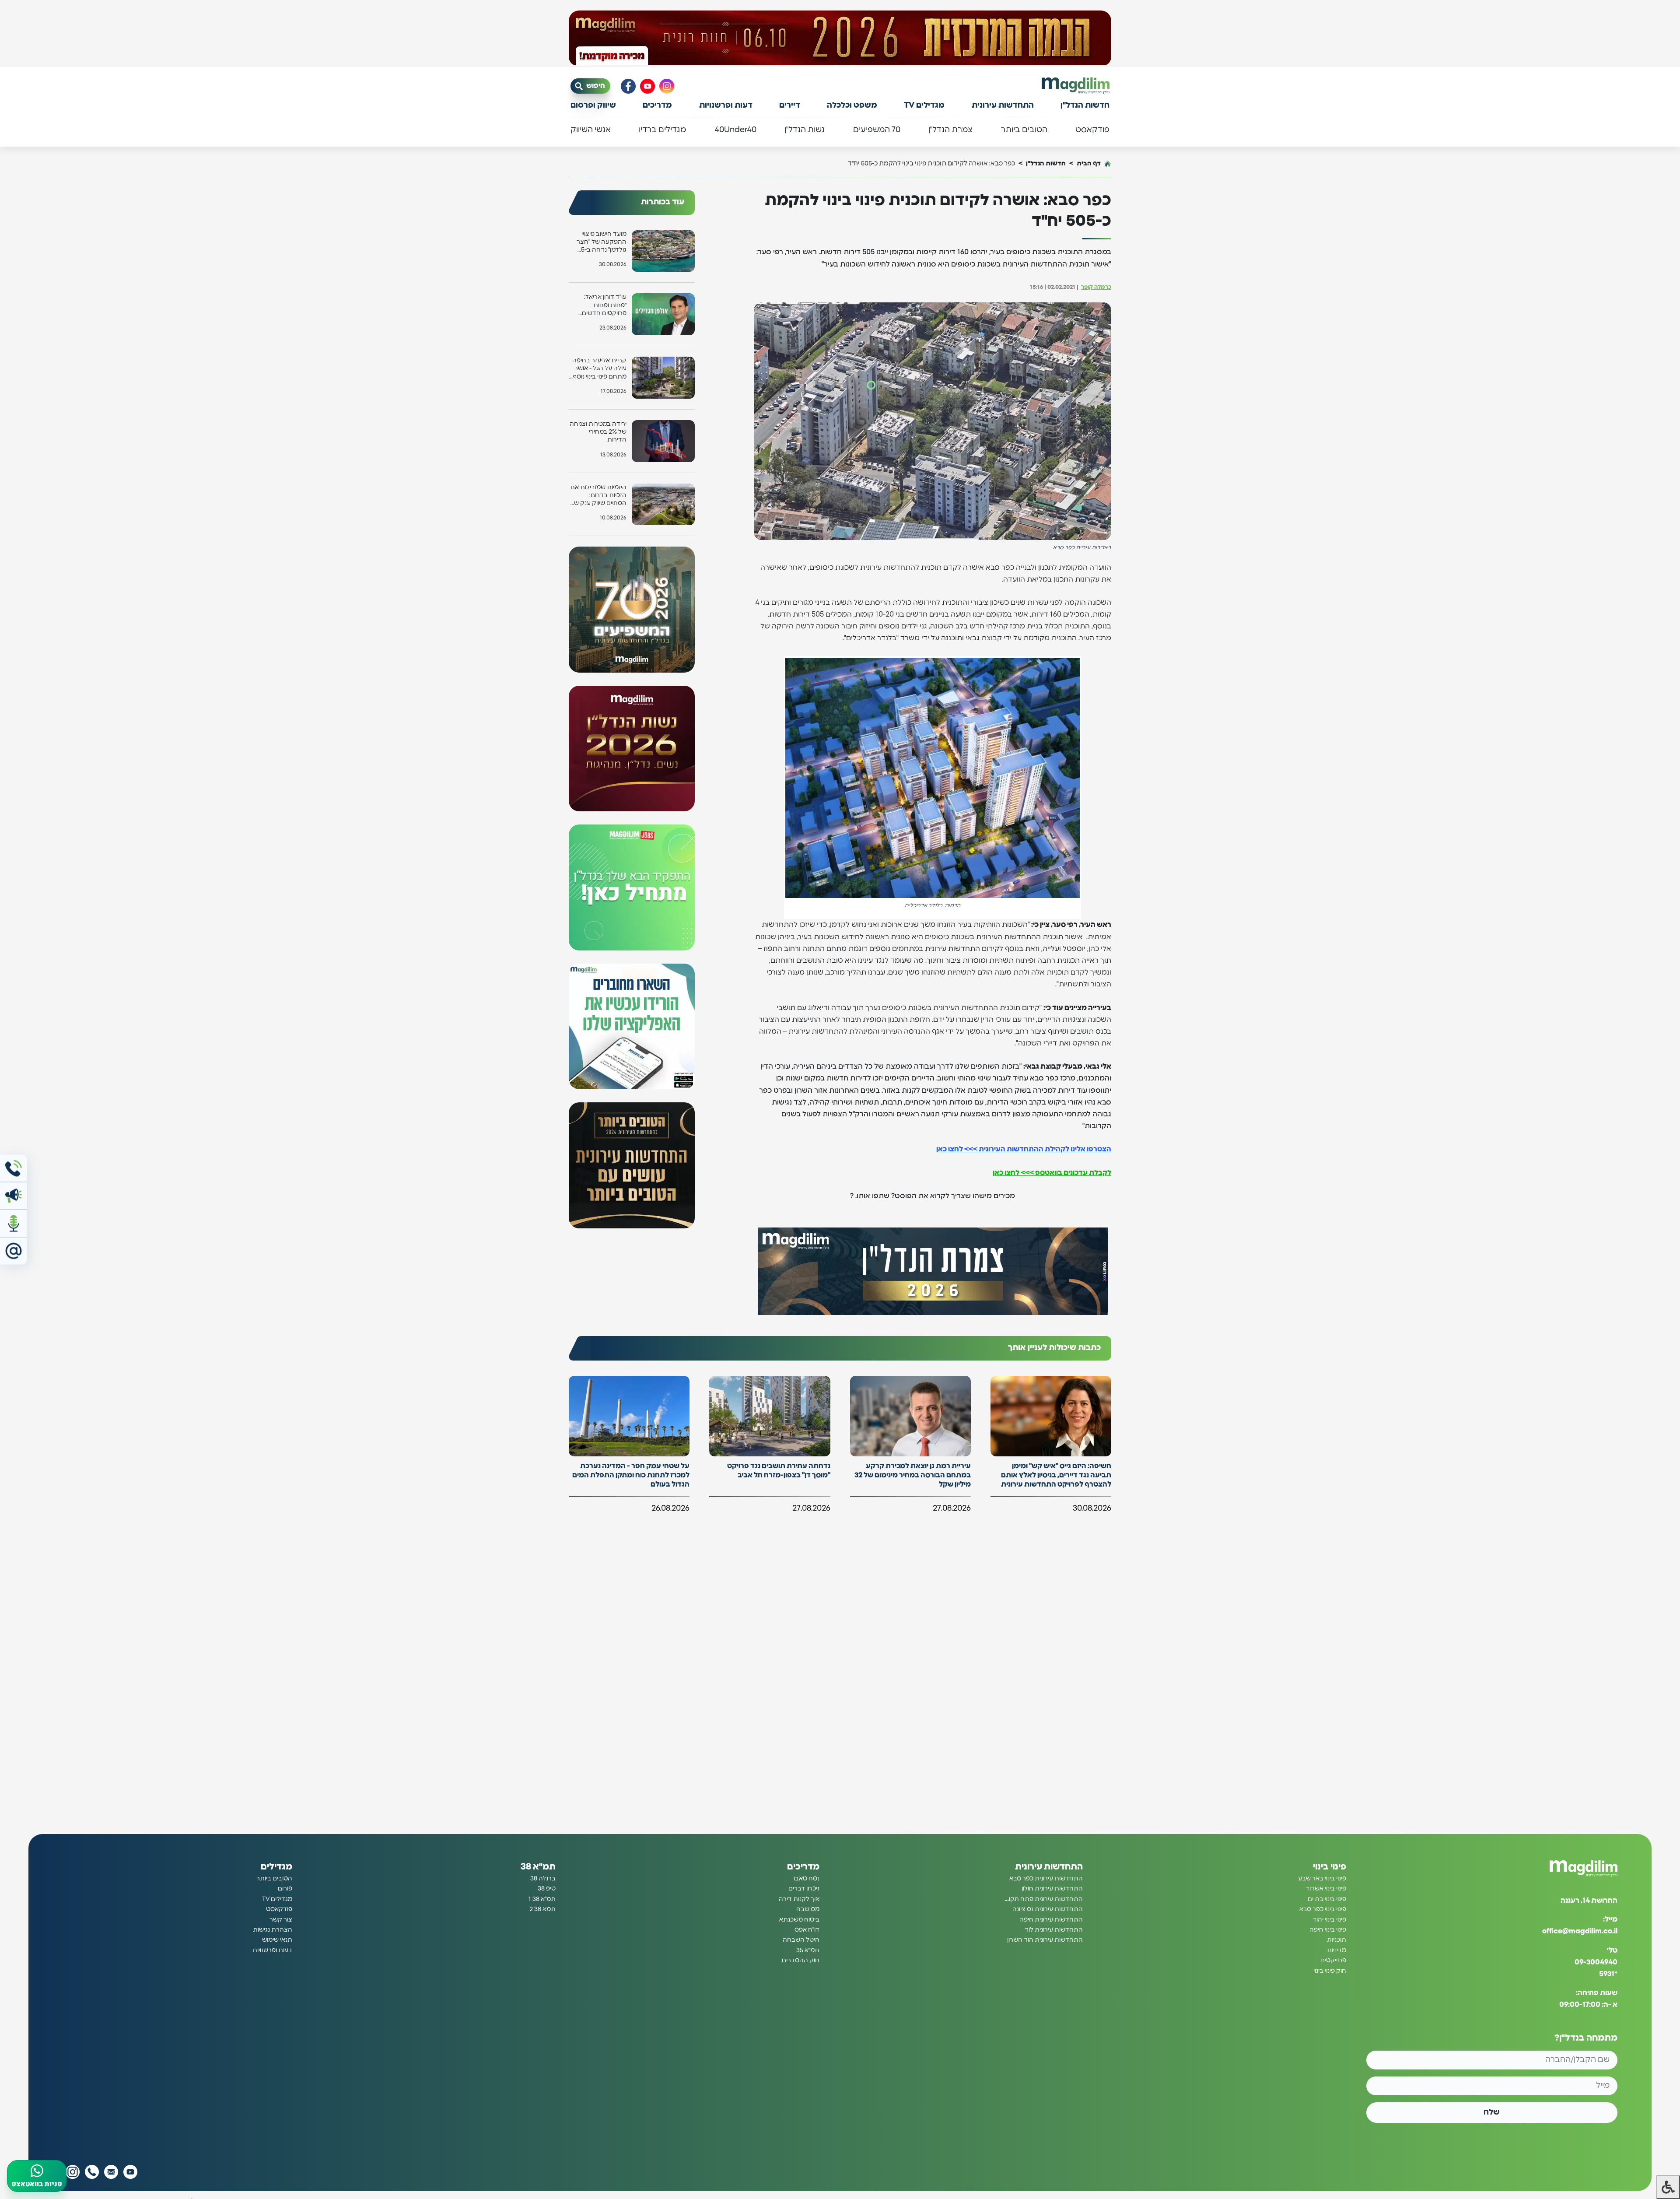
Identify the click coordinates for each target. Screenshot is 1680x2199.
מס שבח (808, 1909)
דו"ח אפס (807, 1930)
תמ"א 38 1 (542, 1899)
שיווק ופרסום (593, 105)
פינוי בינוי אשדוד (1326, 1889)
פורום (285, 1889)
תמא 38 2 (542, 1909)
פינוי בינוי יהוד (1329, 1920)
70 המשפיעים (877, 130)
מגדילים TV (924, 105)
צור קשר (281, 1920)
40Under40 (735, 130)
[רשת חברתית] (667, 86)
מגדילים (276, 1867)
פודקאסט (1092, 130)
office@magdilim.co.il (1580, 1931)
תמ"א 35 (808, 1950)
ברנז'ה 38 (543, 1879)
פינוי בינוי (1330, 1867)
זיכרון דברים (804, 1889)
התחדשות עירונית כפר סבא (1046, 1879)
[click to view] (840, 38)
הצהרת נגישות (273, 1930)
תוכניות (1337, 1940)
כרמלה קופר (1096, 287)
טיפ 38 (547, 1889)
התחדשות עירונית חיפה (1051, 1920)
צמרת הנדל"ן (950, 130)
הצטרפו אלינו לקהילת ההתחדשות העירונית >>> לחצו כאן (1024, 1149)
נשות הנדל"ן (805, 130)
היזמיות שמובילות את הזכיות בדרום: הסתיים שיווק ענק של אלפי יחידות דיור (598, 496)
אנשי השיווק (591, 130)
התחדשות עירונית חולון (1052, 1889)
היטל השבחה (801, 1940)
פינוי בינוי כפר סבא (1323, 1909)
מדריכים (657, 105)
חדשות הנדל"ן (1085, 105)
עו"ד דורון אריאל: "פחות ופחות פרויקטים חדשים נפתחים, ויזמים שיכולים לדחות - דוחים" (604, 306)
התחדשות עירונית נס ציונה (1048, 1909)
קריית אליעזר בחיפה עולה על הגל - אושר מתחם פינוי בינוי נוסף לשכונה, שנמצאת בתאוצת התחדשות (599, 369)
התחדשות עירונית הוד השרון (1045, 1940)
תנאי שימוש (277, 1940)
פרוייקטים (1333, 1961)
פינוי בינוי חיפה (1328, 1930)
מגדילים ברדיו (662, 130)
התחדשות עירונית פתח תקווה (1043, 1899)
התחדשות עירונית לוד (1054, 1930)
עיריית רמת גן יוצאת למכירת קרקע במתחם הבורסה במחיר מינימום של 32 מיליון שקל (913, 1475)
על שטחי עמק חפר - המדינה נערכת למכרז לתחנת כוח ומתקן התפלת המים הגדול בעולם (631, 1475)
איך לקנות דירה (799, 1899)
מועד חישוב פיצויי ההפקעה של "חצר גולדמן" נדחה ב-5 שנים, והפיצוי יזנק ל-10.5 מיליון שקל (602, 243)
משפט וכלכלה (852, 105)
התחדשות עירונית (1003, 105)
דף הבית (1089, 163)
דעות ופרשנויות (726, 105)
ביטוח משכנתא (799, 1920)
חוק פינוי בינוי (1330, 1971)
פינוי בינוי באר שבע (1322, 1879)
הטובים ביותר (1024, 130)
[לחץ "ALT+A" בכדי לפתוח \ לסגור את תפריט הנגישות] (1668, 2187)
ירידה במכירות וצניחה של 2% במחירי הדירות (598, 432)
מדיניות (1337, 1950)
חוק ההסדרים (801, 1961)
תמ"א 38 (538, 1867)
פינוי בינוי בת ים (1327, 1899)
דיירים (790, 105)
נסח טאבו (807, 1879)
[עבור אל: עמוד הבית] (1076, 86)
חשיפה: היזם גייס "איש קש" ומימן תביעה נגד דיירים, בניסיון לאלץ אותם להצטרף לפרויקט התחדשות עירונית (1056, 1475)
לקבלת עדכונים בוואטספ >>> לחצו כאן (1052, 1173)
